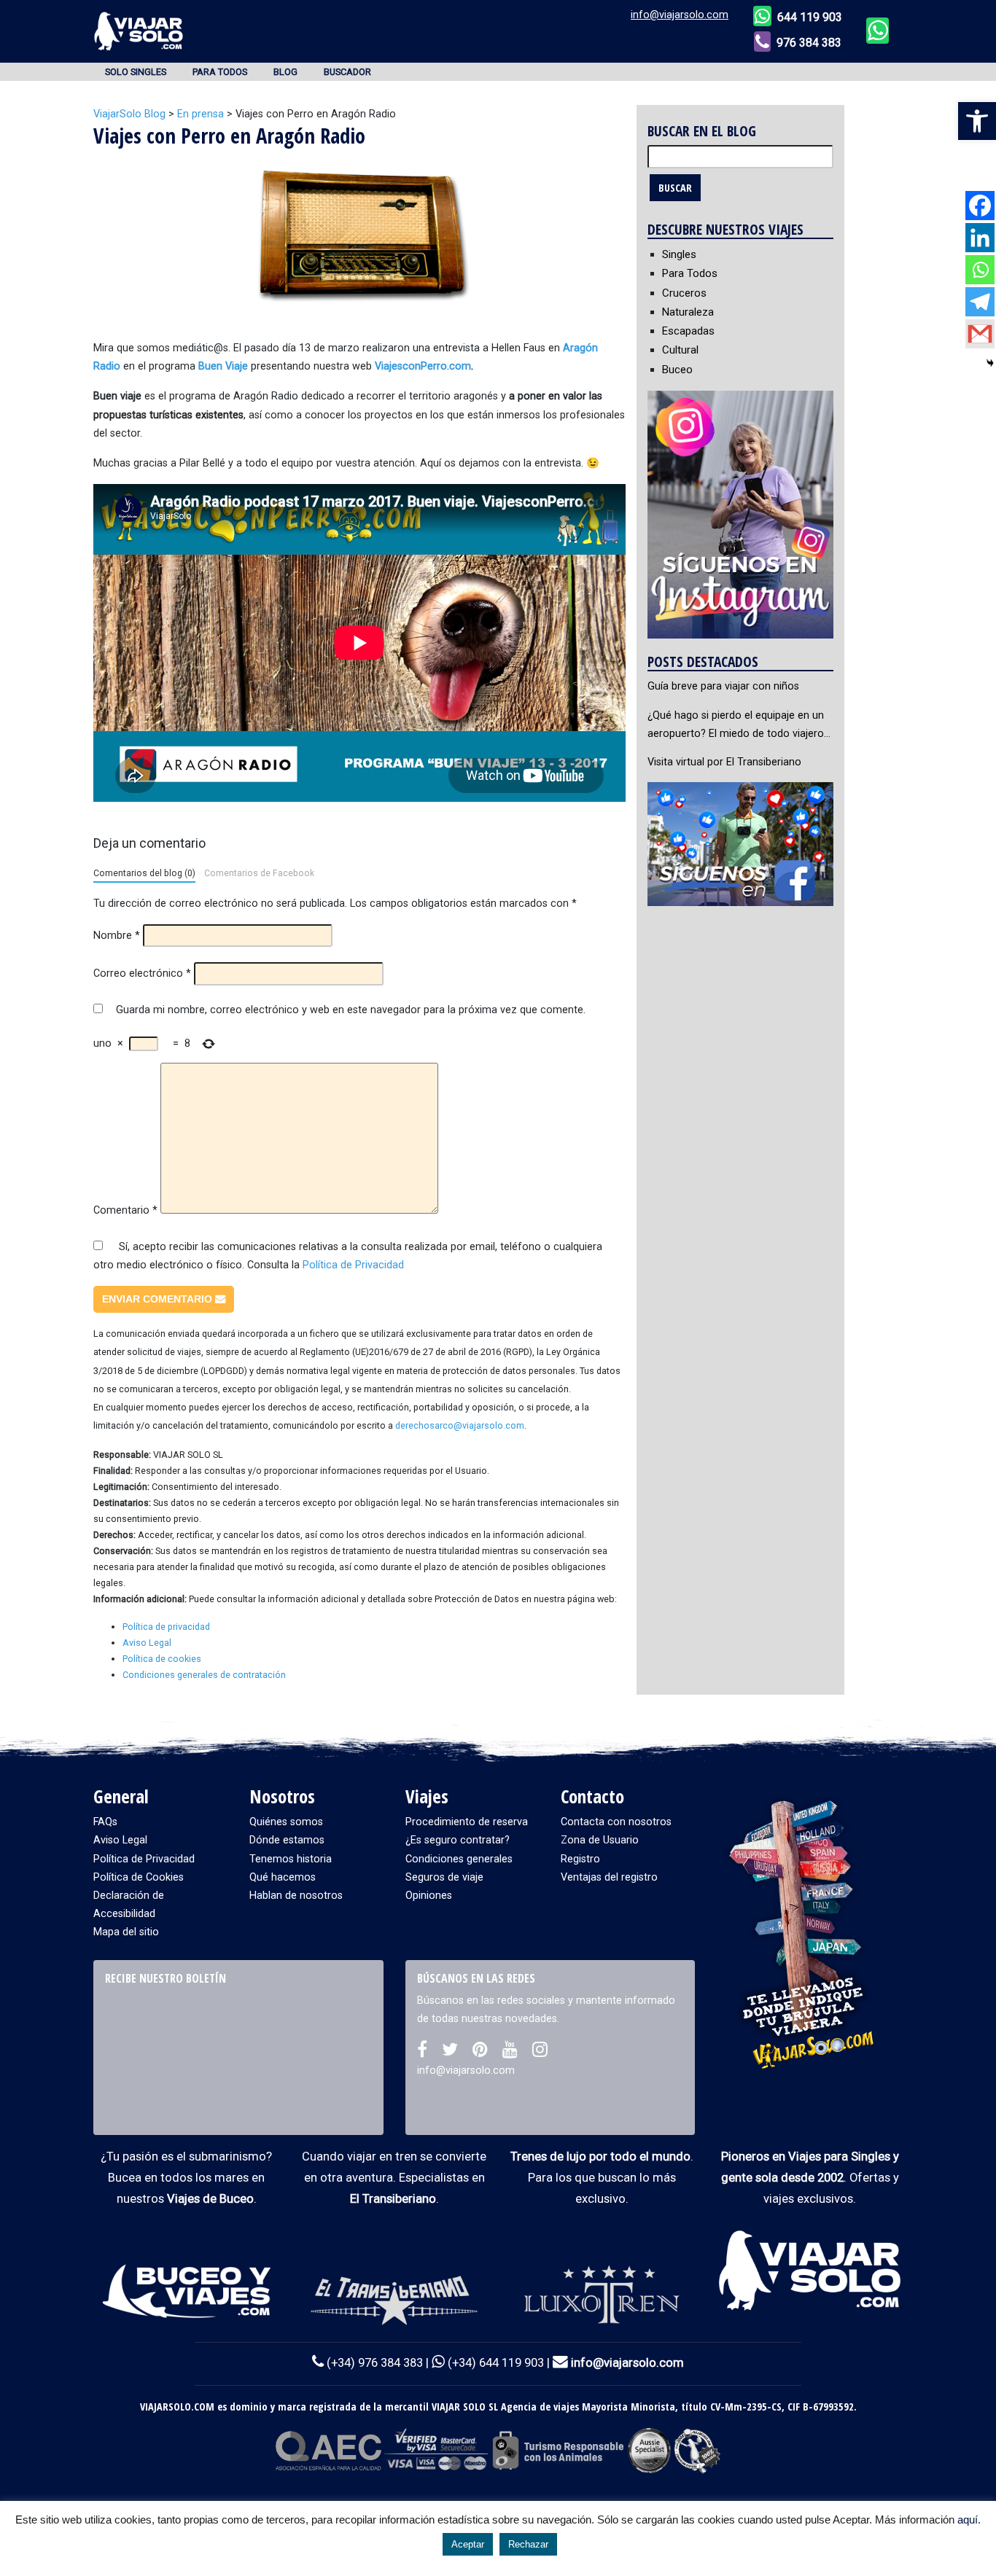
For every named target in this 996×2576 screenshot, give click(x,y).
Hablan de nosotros (296, 1896)
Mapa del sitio (126, 1932)
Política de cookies (162, 1659)
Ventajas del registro (609, 1877)
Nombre (117, 936)
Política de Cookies (139, 1877)
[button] (977, 121)
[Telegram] (980, 302)
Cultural (680, 350)
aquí (968, 2520)
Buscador (347, 72)
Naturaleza (688, 312)
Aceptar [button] (468, 2544)
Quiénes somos (286, 1822)
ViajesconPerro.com (421, 366)
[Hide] (990, 363)
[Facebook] (980, 206)
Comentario (125, 1210)
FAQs (105, 1822)
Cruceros (684, 293)
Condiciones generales (459, 1859)
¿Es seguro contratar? (458, 1840)
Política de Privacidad (353, 1265)
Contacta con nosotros (616, 1822)
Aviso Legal (147, 1643)
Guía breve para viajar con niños (723, 686)
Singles (679, 254)
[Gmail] (980, 334)
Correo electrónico (142, 973)
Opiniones (429, 1896)
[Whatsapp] (980, 270)
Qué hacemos (283, 1877)
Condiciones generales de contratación (204, 1675)
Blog (285, 72)
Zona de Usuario (600, 1840)
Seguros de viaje (444, 1877)
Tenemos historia (291, 1859)
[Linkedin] (980, 238)
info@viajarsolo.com (680, 15)
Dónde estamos (287, 1840)
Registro (580, 1859)
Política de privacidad (166, 1627)
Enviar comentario (159, 1299)
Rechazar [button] (528, 2544)
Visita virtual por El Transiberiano (724, 762)
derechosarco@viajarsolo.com (460, 1425)
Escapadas (688, 331)
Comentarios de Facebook (259, 873)
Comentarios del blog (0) (144, 873)
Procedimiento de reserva (467, 1822)
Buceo (677, 370)
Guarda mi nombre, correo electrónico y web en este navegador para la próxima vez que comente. (351, 1010)
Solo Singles (136, 72)
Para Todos (220, 72)
